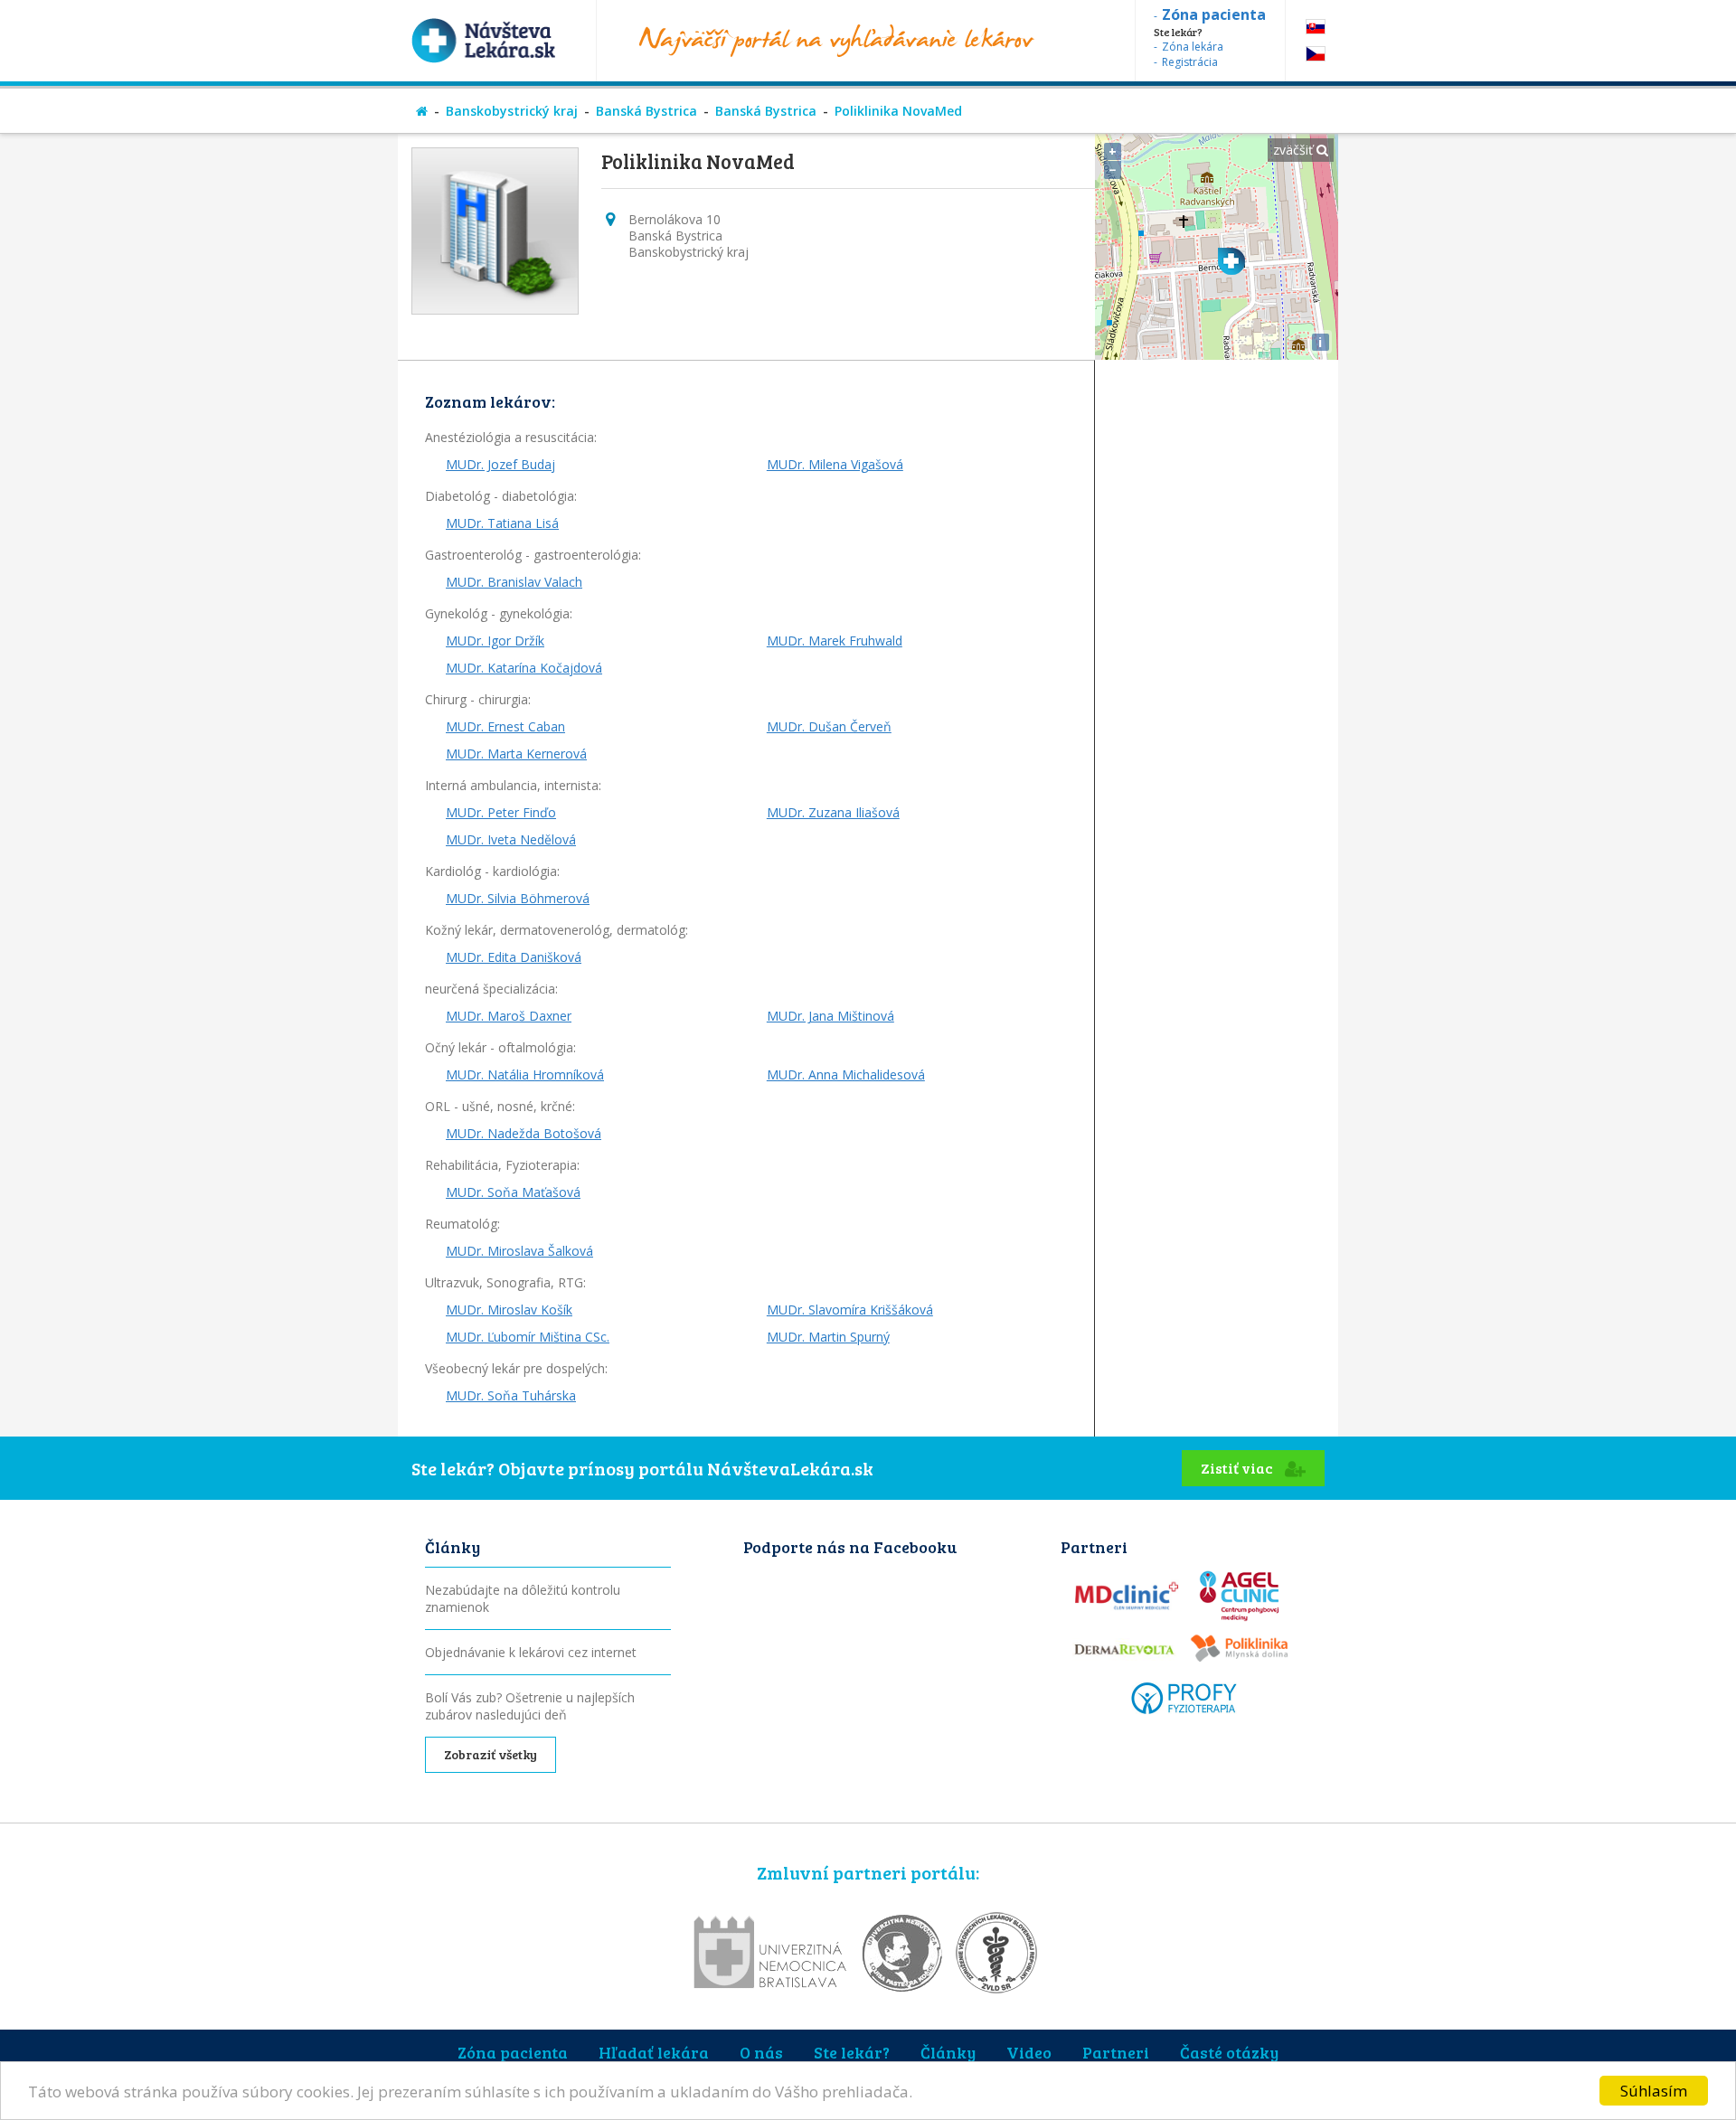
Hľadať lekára (654, 2052)
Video (1029, 2052)
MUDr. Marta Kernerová (516, 754)
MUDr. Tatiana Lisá (502, 523)
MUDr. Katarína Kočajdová (524, 668)
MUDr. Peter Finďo (501, 812)
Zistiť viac (1238, 1468)
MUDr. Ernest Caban (505, 726)
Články (948, 2052)
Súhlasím (1654, 2091)
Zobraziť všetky (491, 1754)
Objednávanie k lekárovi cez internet (531, 1652)
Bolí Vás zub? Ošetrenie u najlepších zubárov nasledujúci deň (530, 1706)
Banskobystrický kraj (512, 111)
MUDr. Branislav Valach (514, 582)
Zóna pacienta (513, 2052)
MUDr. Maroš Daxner (509, 1016)
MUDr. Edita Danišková (514, 957)
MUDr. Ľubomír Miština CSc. (528, 1337)
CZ (1316, 54)
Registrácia (1190, 62)
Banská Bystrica (646, 111)
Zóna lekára (1193, 47)
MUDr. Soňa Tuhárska (511, 1395)
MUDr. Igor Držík (495, 641)
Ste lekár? (852, 2052)
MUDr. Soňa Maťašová (513, 1192)
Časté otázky (1229, 2052)
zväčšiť (1295, 150)
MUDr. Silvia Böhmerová (518, 898)
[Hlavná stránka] (422, 111)
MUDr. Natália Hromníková (525, 1074)
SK (1316, 27)
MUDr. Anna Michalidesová (846, 1074)
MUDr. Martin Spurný (828, 1337)
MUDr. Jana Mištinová (830, 1016)
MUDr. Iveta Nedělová (511, 839)
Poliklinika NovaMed (898, 111)
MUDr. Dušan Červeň (829, 726)
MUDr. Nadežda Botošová (524, 1133)
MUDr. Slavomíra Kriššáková (850, 1310)
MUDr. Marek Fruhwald (835, 641)
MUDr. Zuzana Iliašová (833, 812)
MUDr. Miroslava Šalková (519, 1251)
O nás (761, 2052)
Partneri (1116, 2052)
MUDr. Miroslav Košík (509, 1310)
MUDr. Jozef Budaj (500, 464)
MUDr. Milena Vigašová (835, 464)
